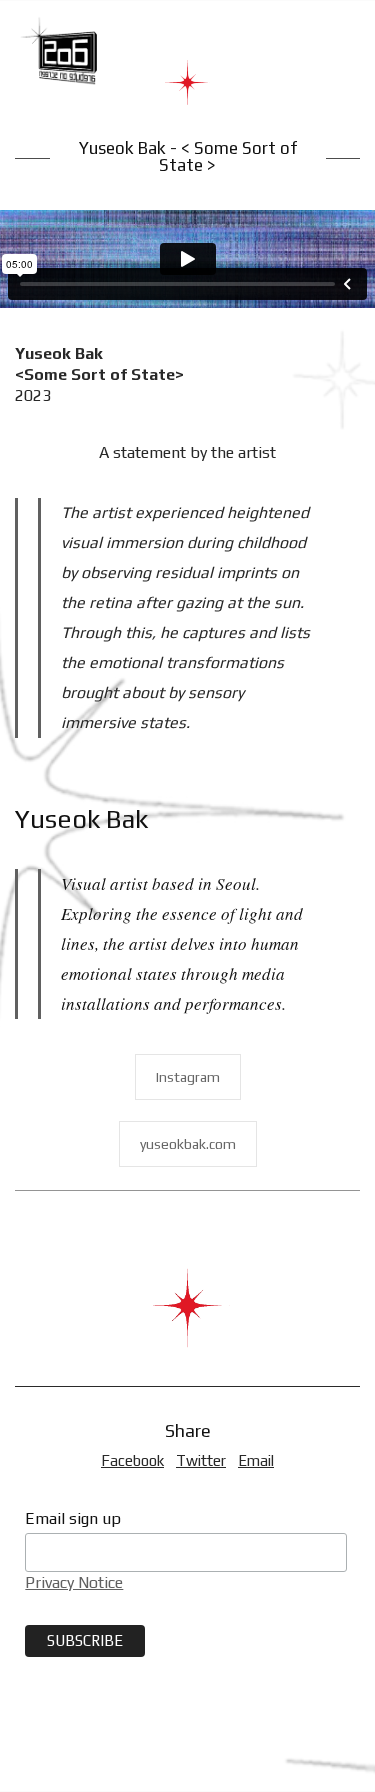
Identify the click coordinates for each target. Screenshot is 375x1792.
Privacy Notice (74, 1582)
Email (256, 1460)
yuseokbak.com (188, 1144)
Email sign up (73, 1518)
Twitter (201, 1460)
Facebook (132, 1460)
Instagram (188, 1077)
